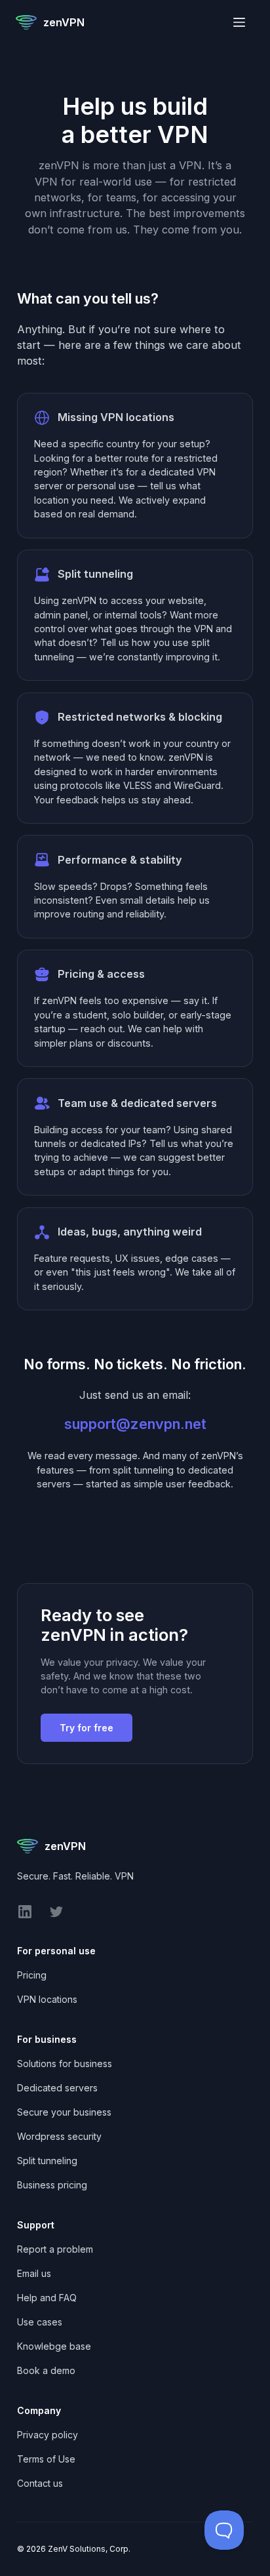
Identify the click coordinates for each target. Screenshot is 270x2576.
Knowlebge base (54, 2346)
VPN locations (47, 1999)
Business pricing (52, 2185)
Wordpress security (59, 2136)
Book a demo (46, 2370)
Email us (34, 2273)
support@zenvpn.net (135, 1424)
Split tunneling (47, 2161)
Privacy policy (48, 2435)
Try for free (87, 1728)
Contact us (40, 2483)
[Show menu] (239, 22)
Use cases (40, 2322)
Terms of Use (46, 2459)
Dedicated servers (57, 2088)
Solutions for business (65, 2063)
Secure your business (64, 2112)
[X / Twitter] (56, 1916)
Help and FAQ (47, 2298)
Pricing (32, 1975)
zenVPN (64, 22)
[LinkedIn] (25, 1916)
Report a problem (55, 2249)
